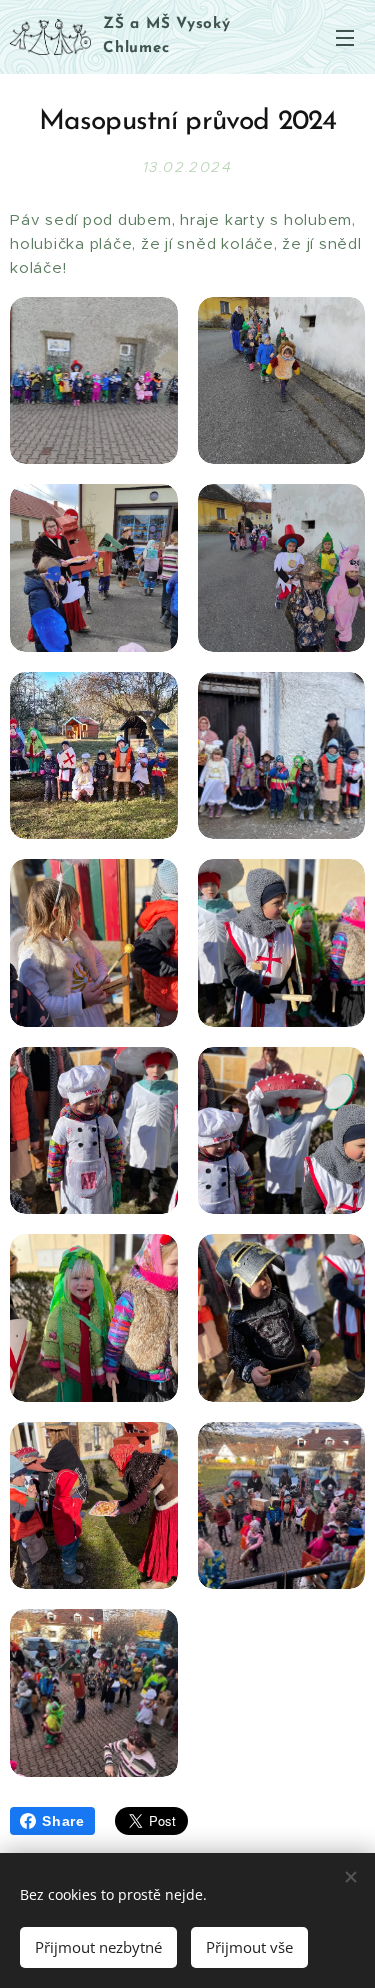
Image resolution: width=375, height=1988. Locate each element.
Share (63, 1821)
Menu (345, 37)
